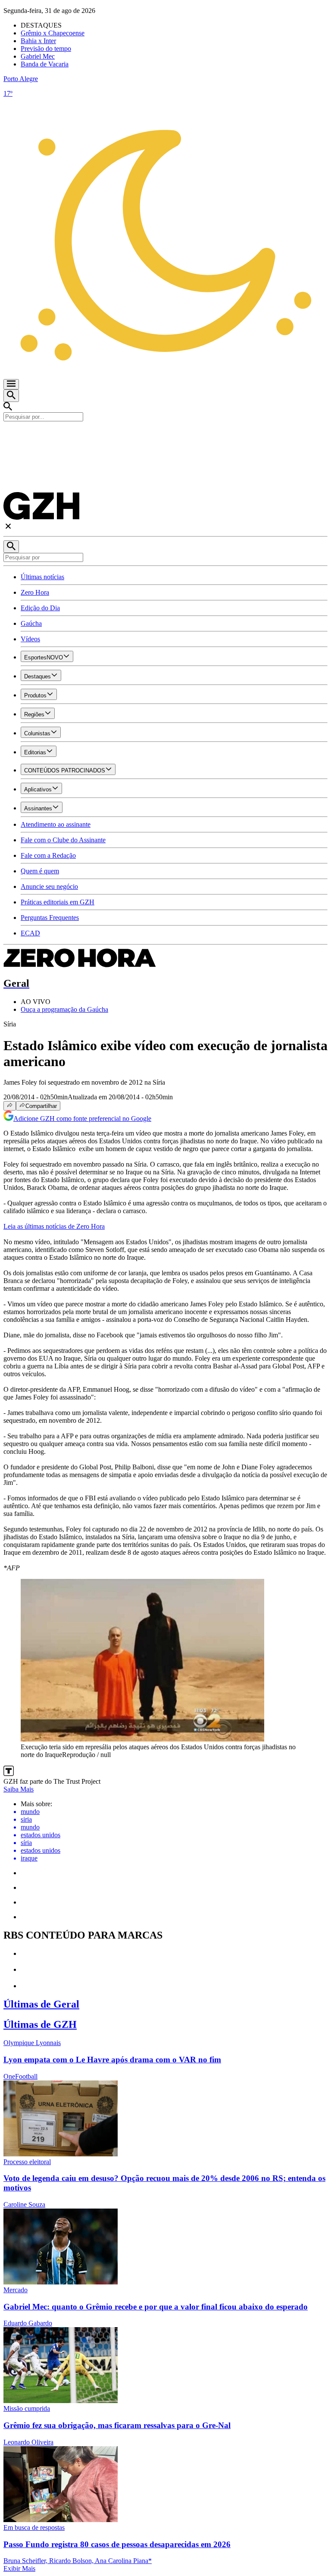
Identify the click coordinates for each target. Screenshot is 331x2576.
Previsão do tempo (46, 49)
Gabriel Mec (38, 56)
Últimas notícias (42, 577)
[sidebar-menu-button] (11, 384)
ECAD (30, 933)
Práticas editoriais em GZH (58, 902)
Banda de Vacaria (45, 64)
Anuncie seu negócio (49, 886)
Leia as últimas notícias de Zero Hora (54, 1226)
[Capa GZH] (165, 436)
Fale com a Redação (48, 855)
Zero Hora (35, 592)
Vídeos (30, 639)
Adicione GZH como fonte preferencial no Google (82, 1119)
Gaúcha (31, 623)
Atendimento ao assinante (56, 824)
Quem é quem (40, 871)
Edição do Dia (40, 608)
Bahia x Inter (38, 41)
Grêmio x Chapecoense (53, 33)
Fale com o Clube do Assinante (63, 840)
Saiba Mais (19, 1789)
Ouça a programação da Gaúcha (64, 1009)
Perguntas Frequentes (50, 918)
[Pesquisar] (11, 547)
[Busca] (11, 396)
